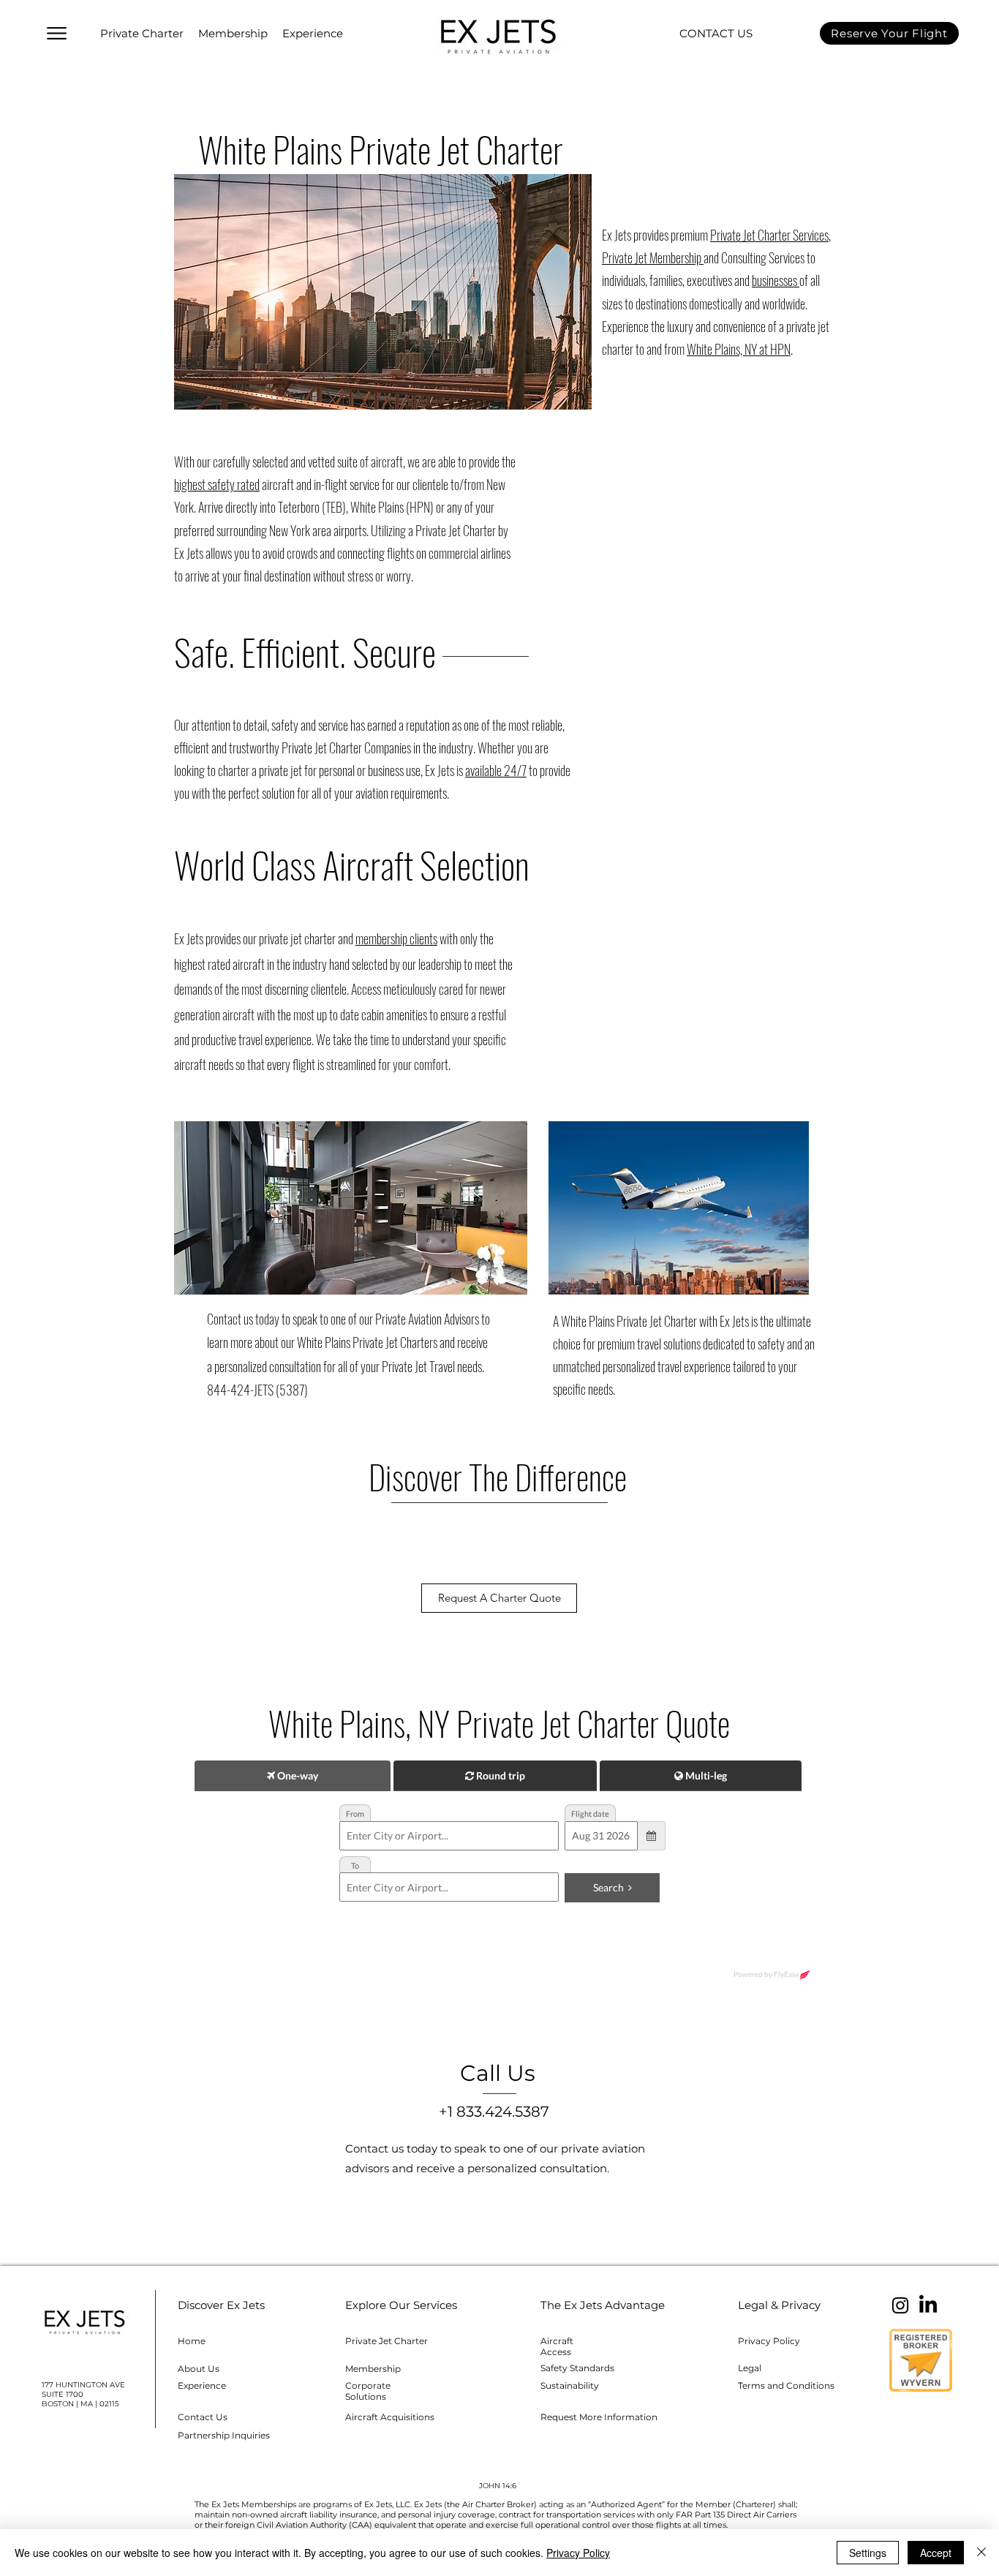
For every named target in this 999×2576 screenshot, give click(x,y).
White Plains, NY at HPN (739, 349)
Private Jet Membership (653, 257)
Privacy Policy (578, 2553)
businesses (776, 280)
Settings (868, 2553)
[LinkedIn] (928, 2305)
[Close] (981, 2553)
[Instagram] (900, 2305)
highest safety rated (217, 484)
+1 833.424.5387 (494, 2112)
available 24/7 (496, 770)
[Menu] (56, 33)
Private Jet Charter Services (769, 235)
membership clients (396, 938)
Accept (936, 2553)
